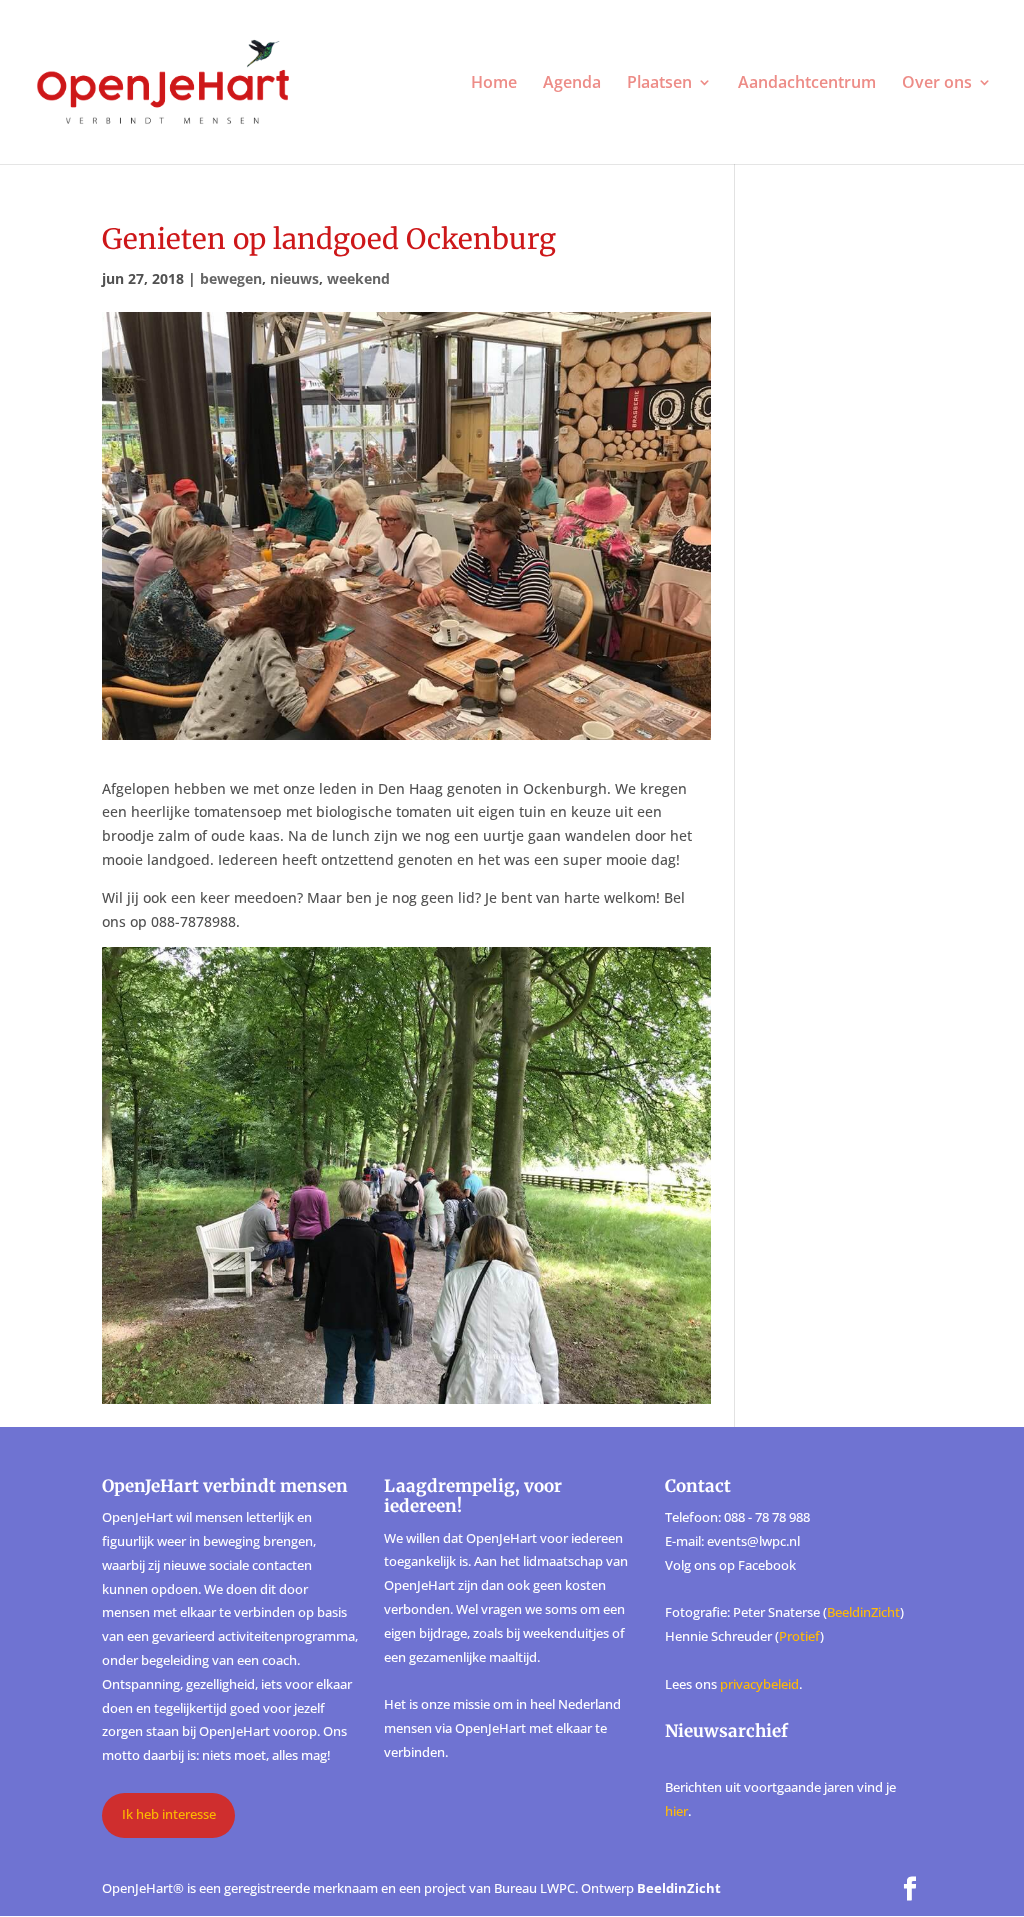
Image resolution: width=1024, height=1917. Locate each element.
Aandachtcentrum (807, 84)
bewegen (231, 278)
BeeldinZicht (863, 1612)
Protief (799, 1636)
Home (494, 84)
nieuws (294, 278)
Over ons (937, 84)
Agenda (572, 84)
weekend (358, 278)
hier (676, 1811)
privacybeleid (759, 1684)
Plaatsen (659, 84)
